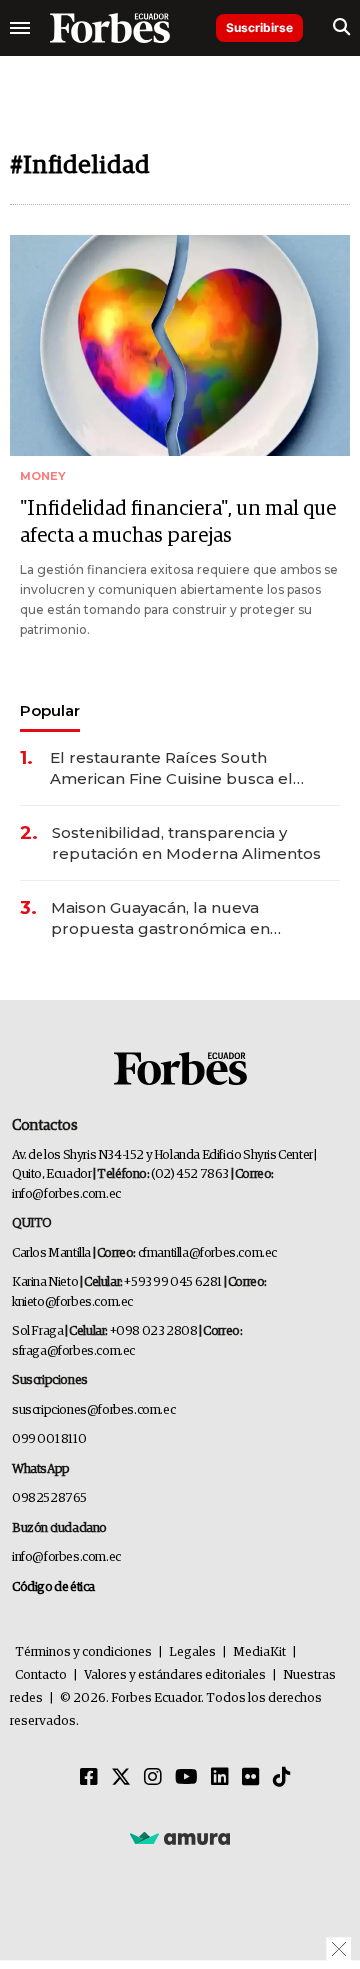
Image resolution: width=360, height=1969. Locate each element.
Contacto (41, 1675)
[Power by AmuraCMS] (180, 1837)
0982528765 (49, 1498)
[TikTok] (282, 1778)
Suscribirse (259, 27)
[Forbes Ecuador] (110, 28)
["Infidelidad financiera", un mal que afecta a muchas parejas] (180, 345)
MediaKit (259, 1652)
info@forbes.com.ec (66, 1194)
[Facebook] (89, 1778)
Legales (192, 1652)
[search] (341, 28)
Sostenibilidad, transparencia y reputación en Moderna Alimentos (186, 843)
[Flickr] (251, 1778)
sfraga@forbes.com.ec (73, 1351)
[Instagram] (153, 1778)
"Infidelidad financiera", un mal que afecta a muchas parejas (178, 522)
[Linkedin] (220, 1778)
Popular (50, 710)
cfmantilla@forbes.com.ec (207, 1253)
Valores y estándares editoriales (175, 1675)
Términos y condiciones (83, 1652)
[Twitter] (121, 1778)
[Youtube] (186, 1778)
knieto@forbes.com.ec (72, 1302)
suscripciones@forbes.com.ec (93, 1410)
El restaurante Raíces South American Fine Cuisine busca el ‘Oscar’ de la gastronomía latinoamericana (171, 768)
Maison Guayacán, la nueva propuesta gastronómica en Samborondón (160, 918)
